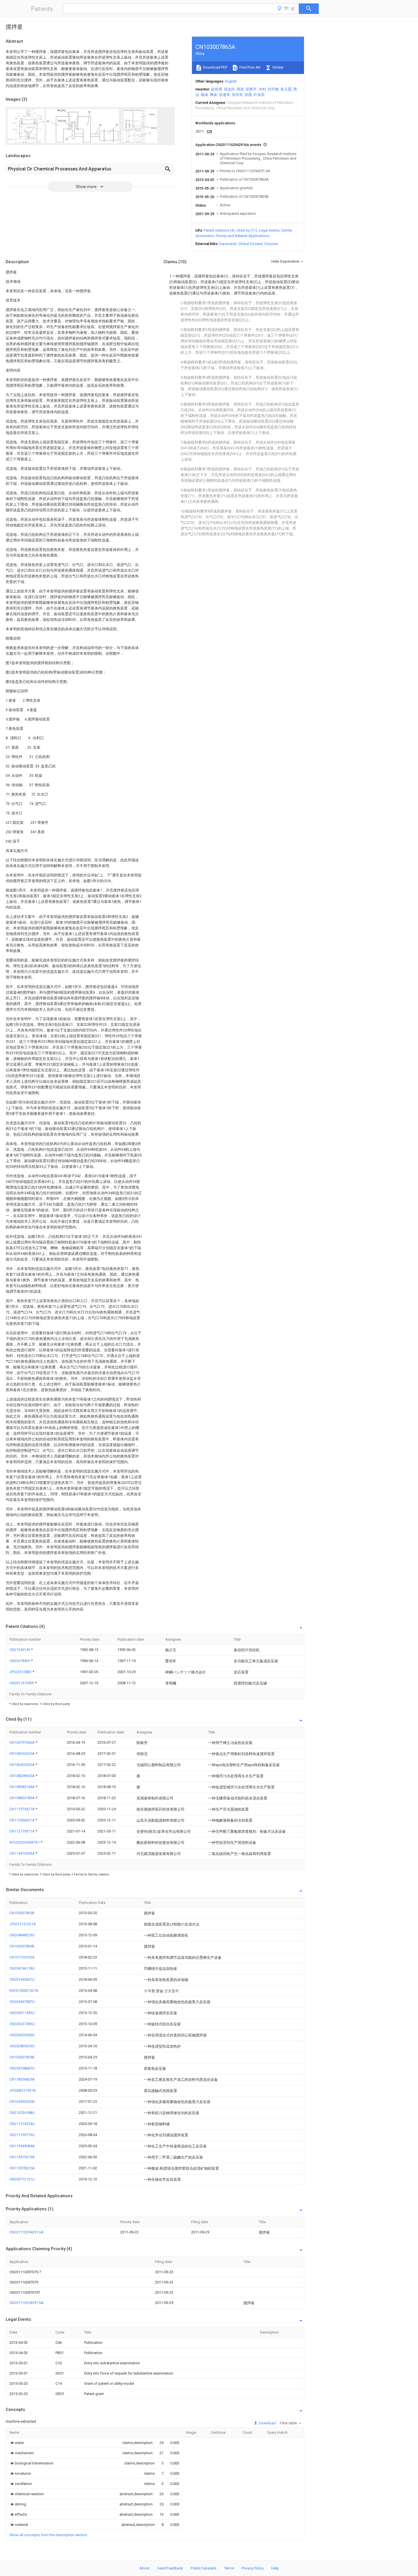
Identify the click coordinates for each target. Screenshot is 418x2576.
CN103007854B (22, 2057)
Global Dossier (251, 244)
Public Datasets (204, 2568)
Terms (229, 2568)
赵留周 (217, 89)
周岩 (240, 89)
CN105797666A (22, 1742)
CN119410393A (22, 1853)
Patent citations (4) (219, 230)
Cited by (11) (247, 230)
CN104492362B (22, 2102)
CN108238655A (22, 1776)
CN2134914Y (20, 1650)
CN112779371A (22, 1831)
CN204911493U (22, 2013)
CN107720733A (22, 1957)
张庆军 (237, 95)
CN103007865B (22, 1913)
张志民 (229, 89)
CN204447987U (22, 2002)
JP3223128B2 (21, 1672)
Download (267, 2423)
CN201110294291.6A (26, 2232)
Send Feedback (170, 2568)
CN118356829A (22, 2079)
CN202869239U (22, 2046)
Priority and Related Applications (243, 236)
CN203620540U (22, 2035)
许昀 (262, 89)
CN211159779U (22, 2135)
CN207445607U (22, 1979)
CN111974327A (22, 1809)
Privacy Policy (253, 2568)
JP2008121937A (23, 2090)
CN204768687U (22, 2068)
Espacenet (228, 244)
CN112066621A (22, 1820)
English (231, 81)
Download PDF (215, 67)
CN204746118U (22, 1968)
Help (275, 2568)
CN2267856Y (20, 1661)
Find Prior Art (250, 67)
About (144, 2568)
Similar (278, 67)
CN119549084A (22, 2146)
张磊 (248, 95)
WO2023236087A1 (25, 1842)
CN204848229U (22, 1935)
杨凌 (204, 95)
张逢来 (224, 95)
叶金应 (259, 95)
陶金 (214, 95)
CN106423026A (22, 1765)
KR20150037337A (24, 1991)
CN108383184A (22, 1787)
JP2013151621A (23, 1924)
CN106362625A (22, 1754)
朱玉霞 (286, 89)
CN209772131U (22, 2179)
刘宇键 (273, 89)
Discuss (271, 244)
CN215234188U (22, 2113)
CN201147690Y (22, 1683)
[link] (17, 2443)
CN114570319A (22, 2157)
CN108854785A (22, 1798)
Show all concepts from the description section (48, 2535)
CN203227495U (22, 2024)
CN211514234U (22, 2124)
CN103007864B (22, 1946)
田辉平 (251, 89)
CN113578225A (22, 2168)
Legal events (269, 230)
